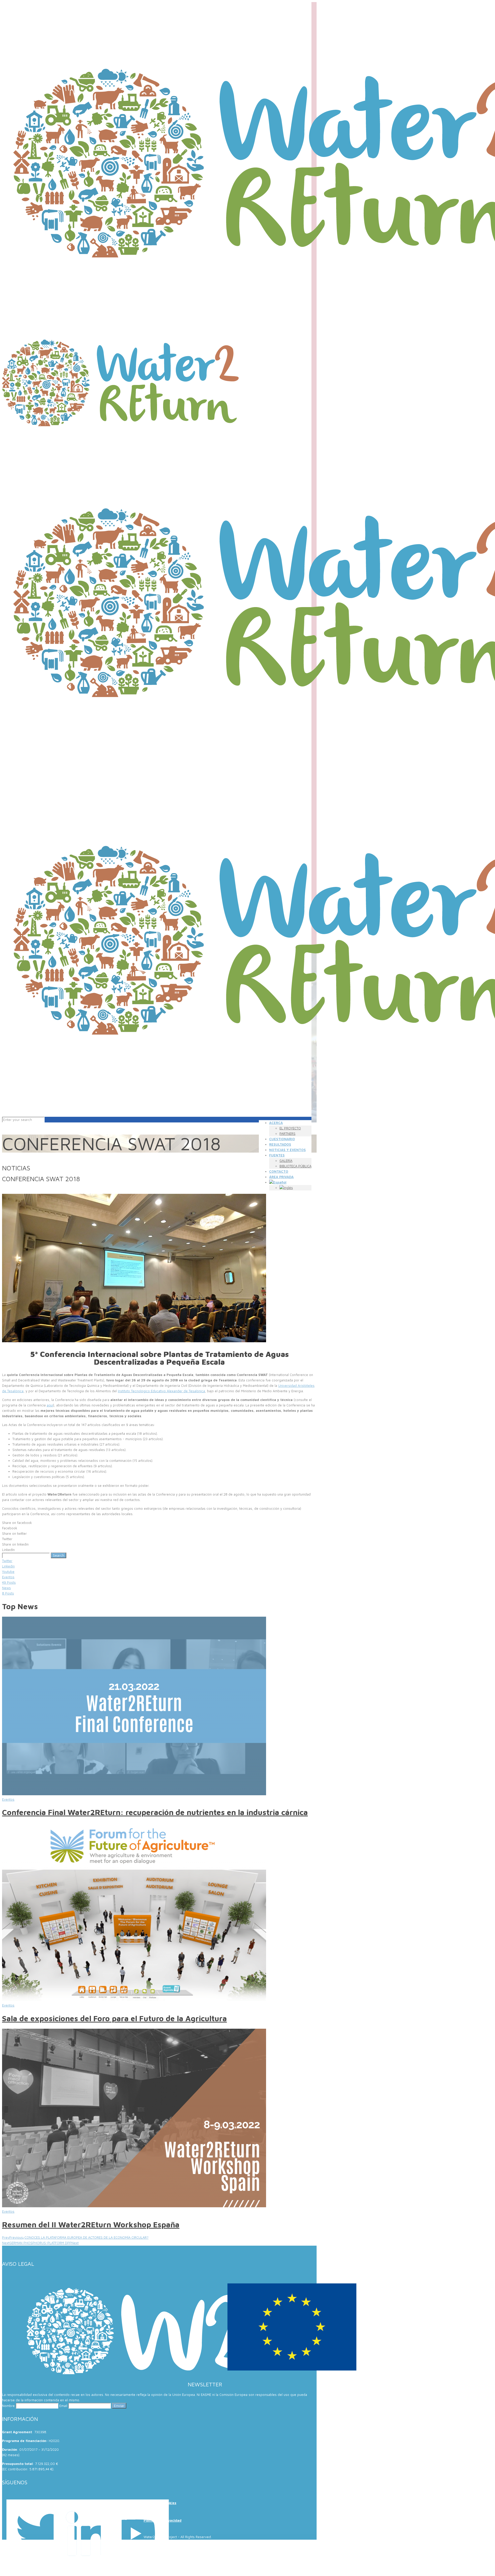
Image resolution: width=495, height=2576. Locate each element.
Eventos (8, 1799)
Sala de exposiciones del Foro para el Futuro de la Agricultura (114, 2018)
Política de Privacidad (163, 2520)
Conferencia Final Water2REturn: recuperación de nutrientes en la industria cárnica (155, 1812)
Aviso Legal (153, 2512)
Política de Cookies (160, 2503)
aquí (50, 1405)
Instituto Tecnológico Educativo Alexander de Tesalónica (161, 1391)
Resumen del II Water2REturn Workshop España (91, 2224)
